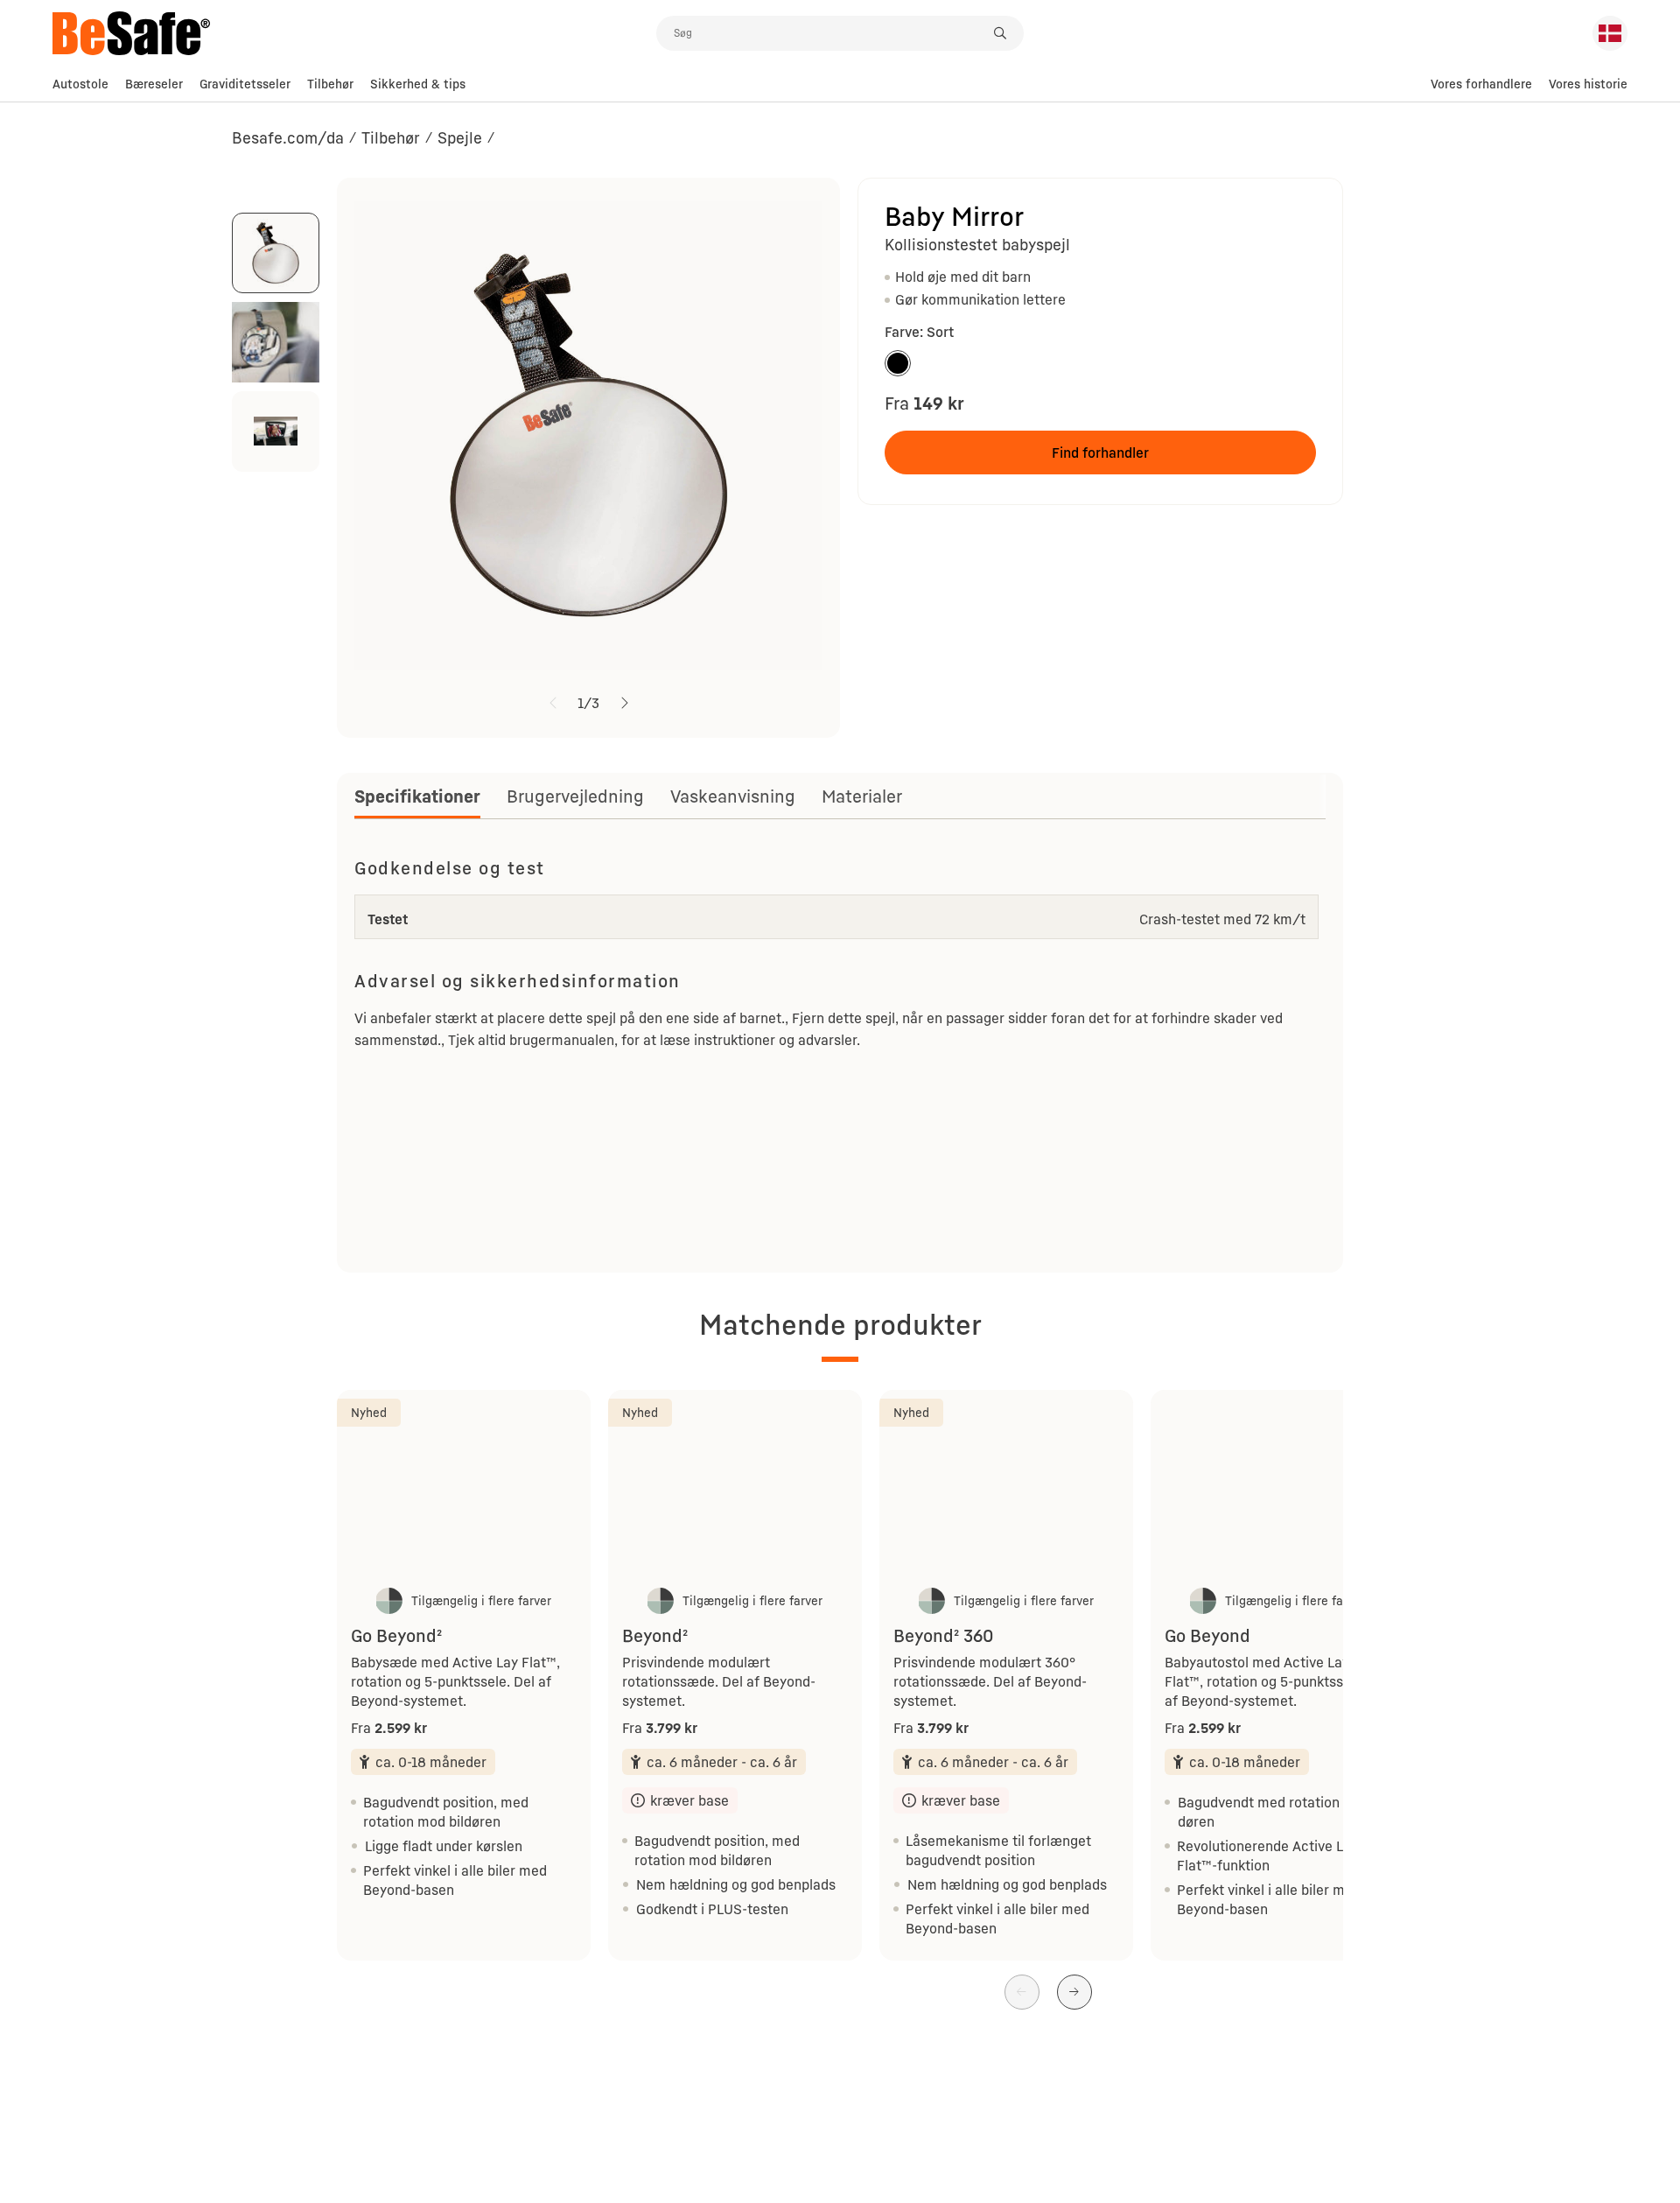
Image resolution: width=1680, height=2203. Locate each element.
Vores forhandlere (1481, 84)
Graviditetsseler (245, 84)
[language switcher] (1610, 33)
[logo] (354, 33)
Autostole (80, 84)
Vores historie (1588, 84)
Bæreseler (154, 84)
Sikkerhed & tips (418, 84)
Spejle (460, 137)
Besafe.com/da (288, 137)
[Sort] (898, 363)
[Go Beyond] (1277, 1486)
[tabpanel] (840, 1052)
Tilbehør (330, 84)
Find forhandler (1100, 453)
